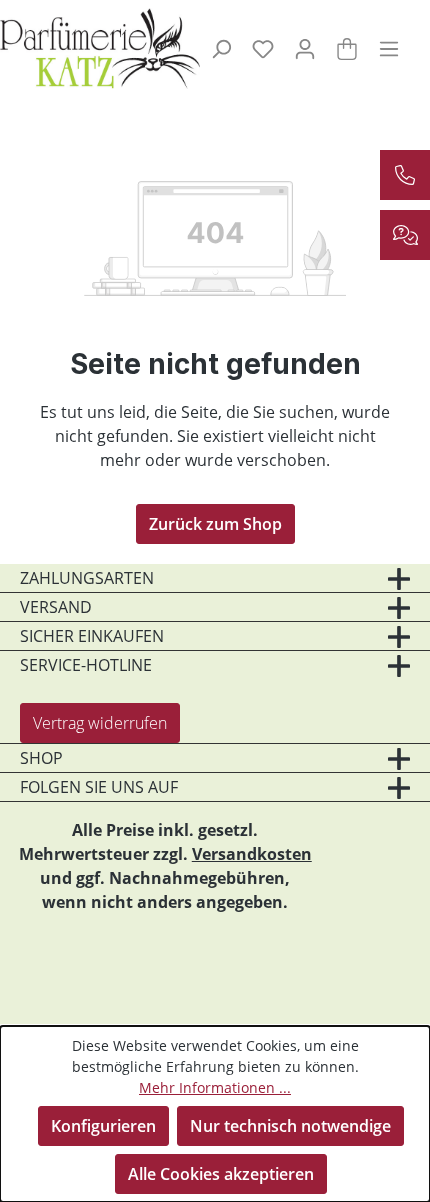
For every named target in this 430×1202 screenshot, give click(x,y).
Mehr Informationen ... (215, 1087)
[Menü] (389, 48)
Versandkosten (252, 854)
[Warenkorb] (347, 48)
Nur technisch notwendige (290, 1126)
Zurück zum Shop (215, 524)
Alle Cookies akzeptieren (221, 1174)
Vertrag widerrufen (100, 723)
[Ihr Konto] (305, 48)
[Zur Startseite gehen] (85, 48)
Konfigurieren (103, 1126)
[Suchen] (221, 48)
